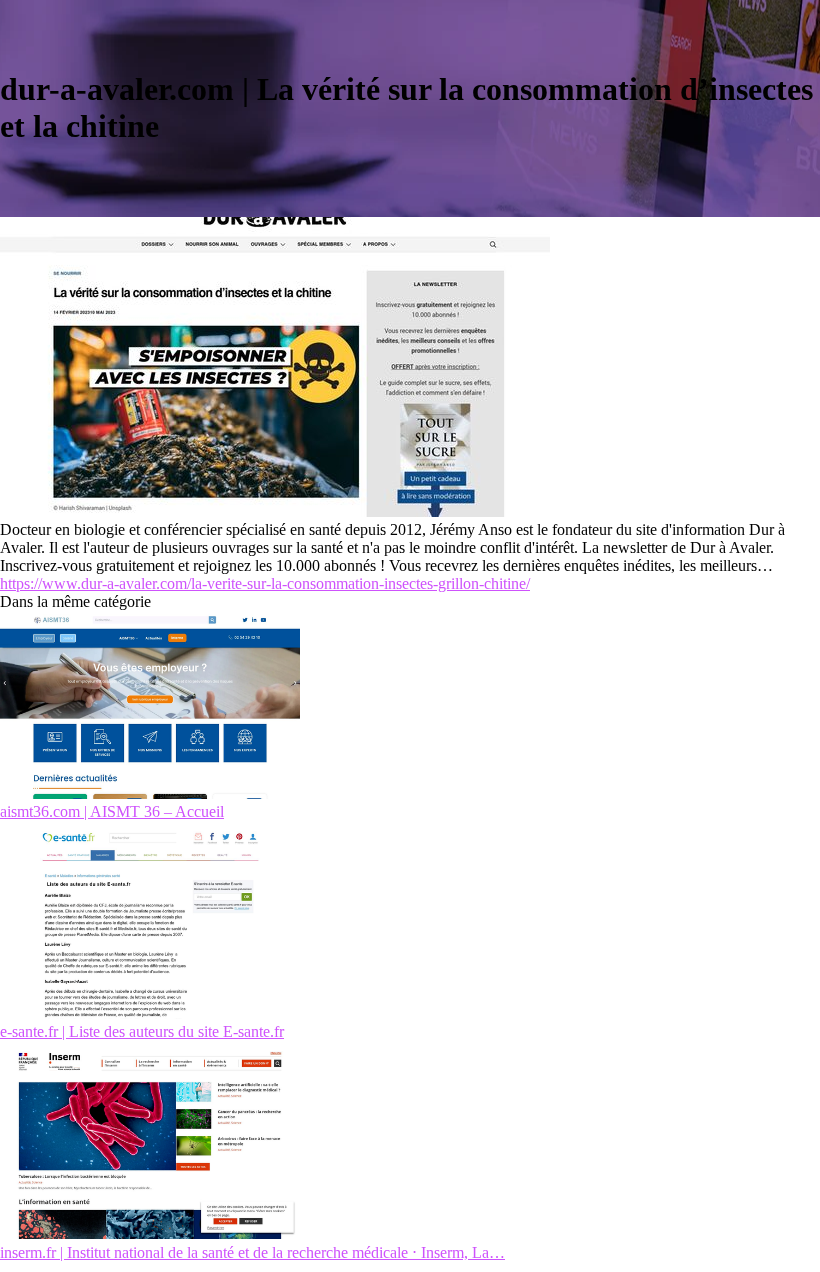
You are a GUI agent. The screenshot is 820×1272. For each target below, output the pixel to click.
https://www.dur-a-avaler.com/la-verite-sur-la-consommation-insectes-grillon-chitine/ (265, 583)
